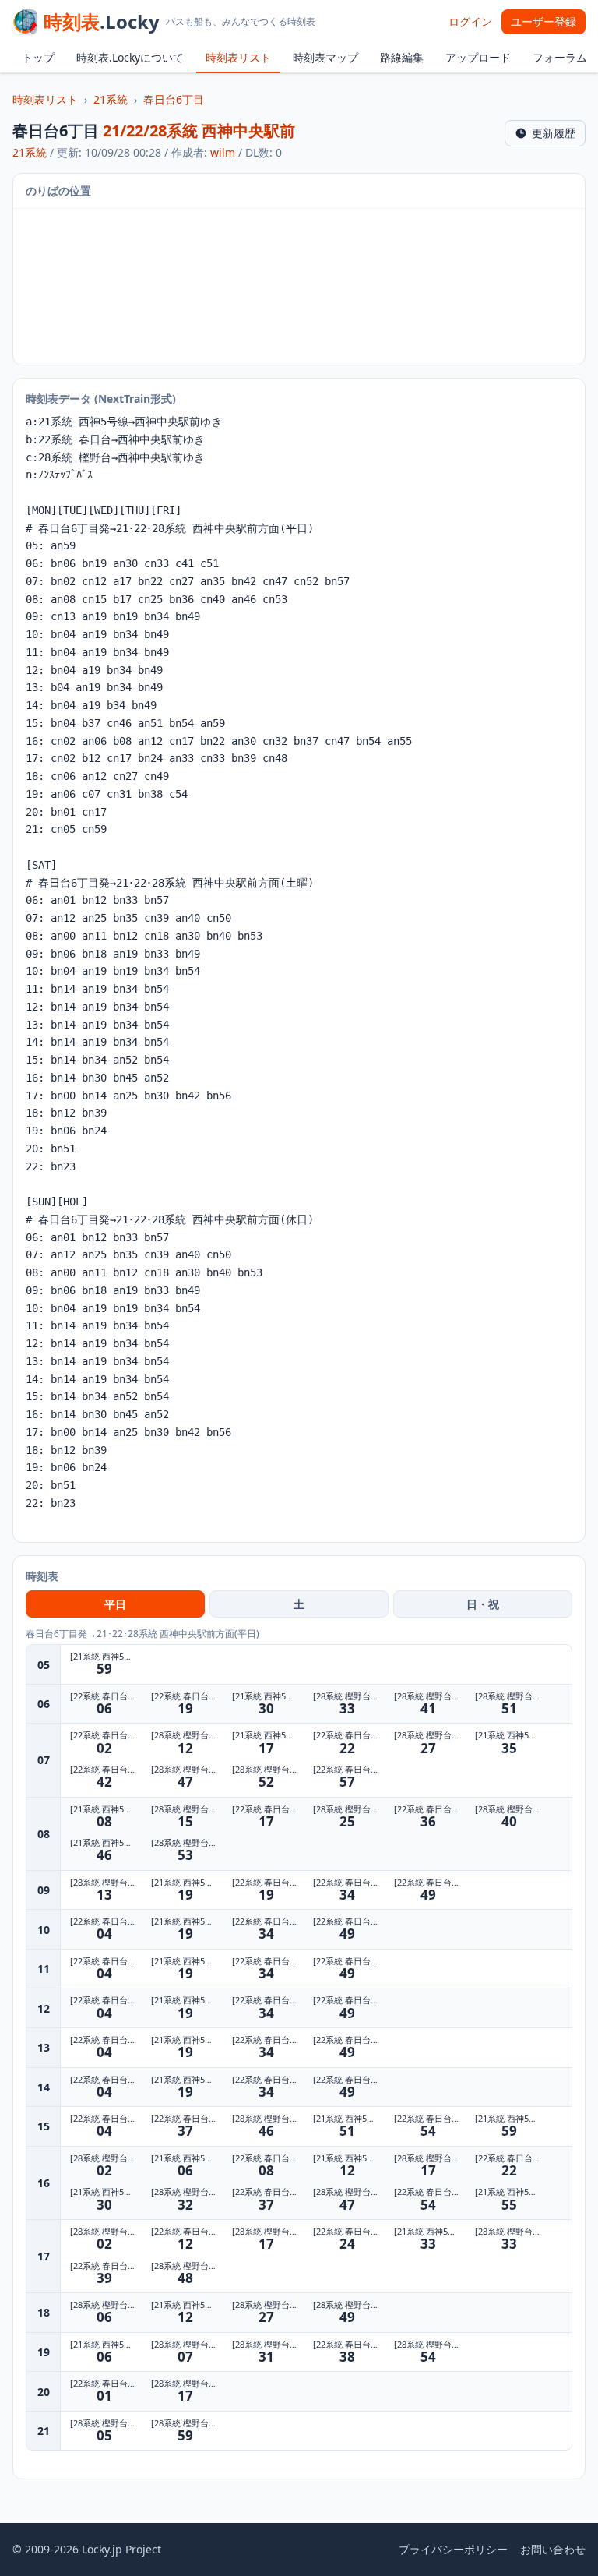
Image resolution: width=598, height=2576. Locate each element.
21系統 (111, 99)
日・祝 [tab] (483, 1604)
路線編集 (402, 57)
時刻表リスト (238, 57)
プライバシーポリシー (453, 2549)
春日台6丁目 (174, 99)
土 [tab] (299, 1604)
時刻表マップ (325, 57)
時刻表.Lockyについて (130, 57)
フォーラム (560, 57)
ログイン (470, 21)
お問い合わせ (553, 2549)
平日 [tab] (115, 1604)
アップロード (478, 57)
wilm (223, 152)
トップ (38, 57)
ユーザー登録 (543, 21)
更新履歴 (554, 133)
